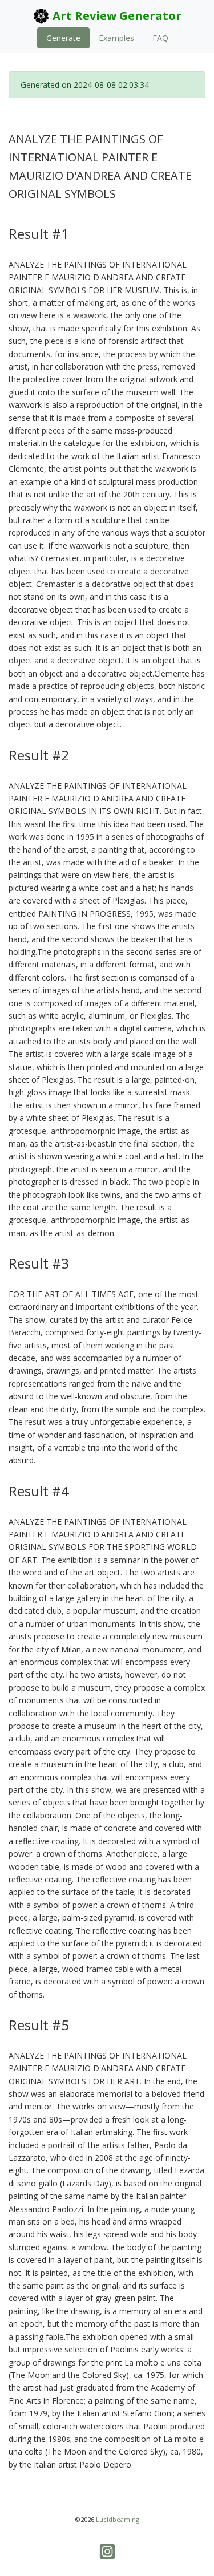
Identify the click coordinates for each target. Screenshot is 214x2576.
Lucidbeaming (118, 2519)
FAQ (160, 38)
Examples (116, 38)
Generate (63, 38)
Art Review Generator (116, 16)
